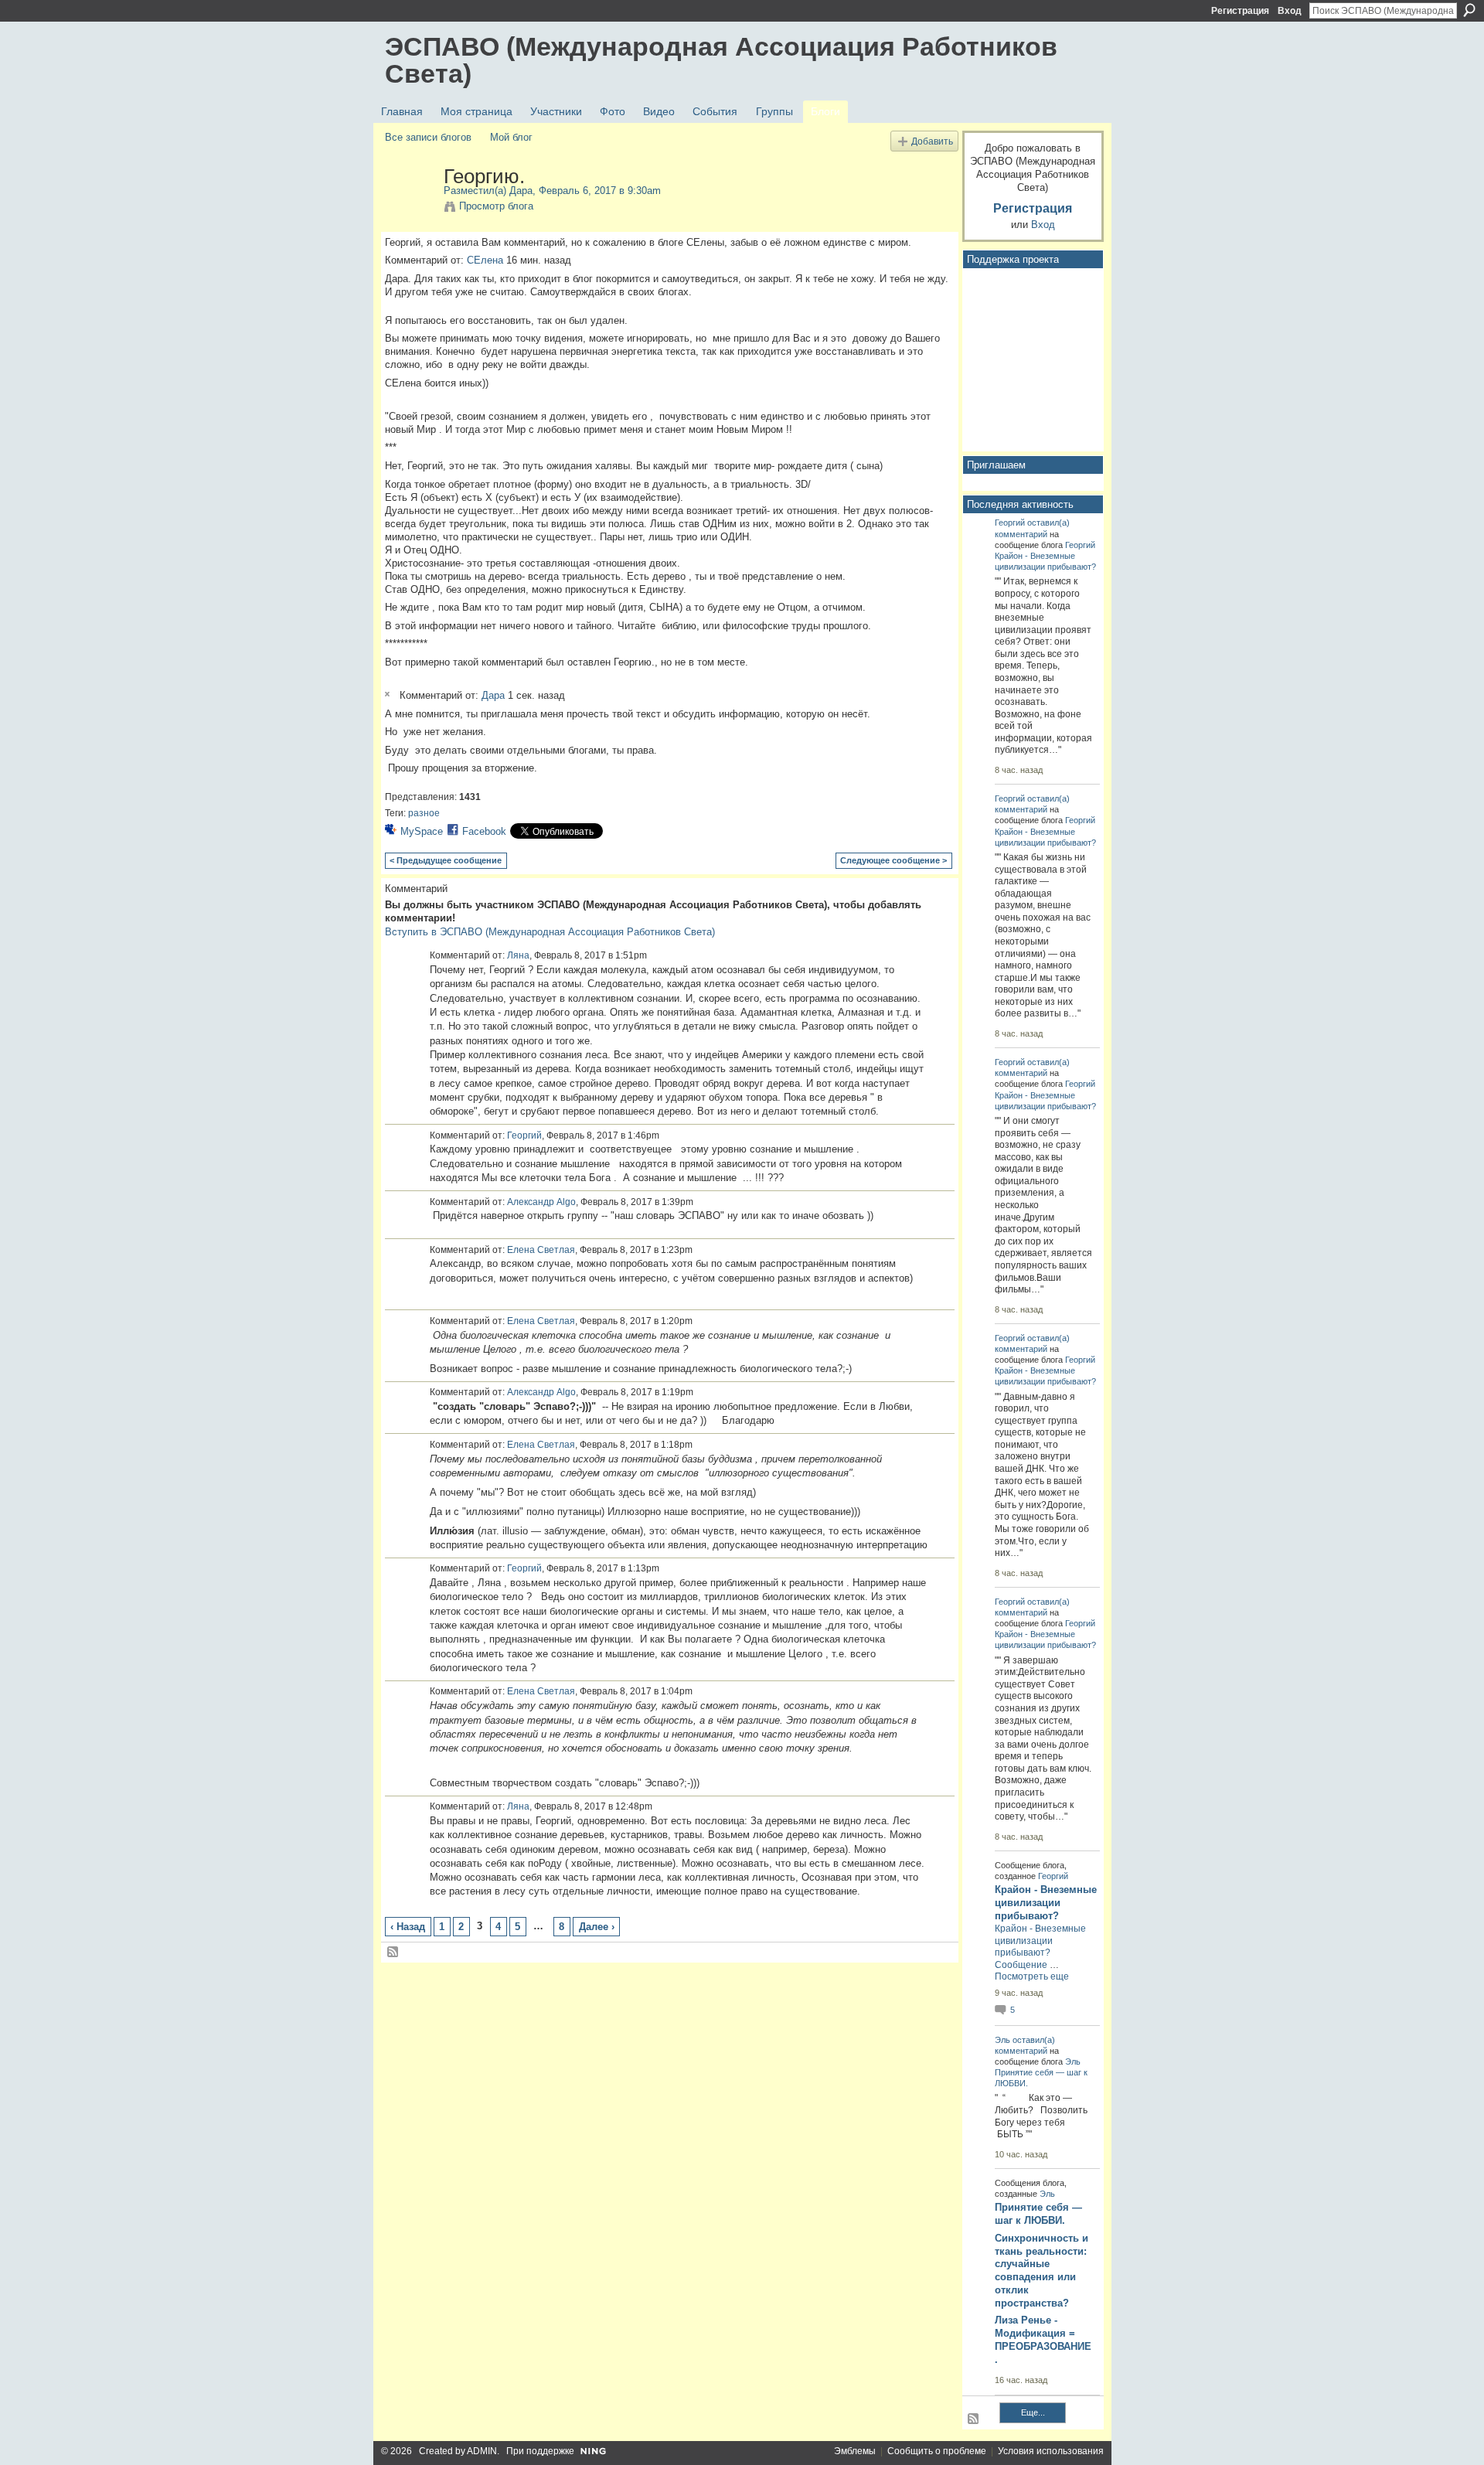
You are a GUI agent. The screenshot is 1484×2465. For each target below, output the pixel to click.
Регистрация (1240, 11)
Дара (521, 191)
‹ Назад (408, 1927)
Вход (1290, 11)
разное (424, 813)
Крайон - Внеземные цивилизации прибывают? (1046, 1903)
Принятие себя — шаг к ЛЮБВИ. (1038, 2214)
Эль (1002, 2040)
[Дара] (410, 209)
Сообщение (1021, 1965)
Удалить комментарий (390, 694)
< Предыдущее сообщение (446, 860)
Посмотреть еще (1032, 1976)
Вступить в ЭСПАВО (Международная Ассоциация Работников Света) (550, 932)
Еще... (1033, 2412)
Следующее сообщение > (893, 860)
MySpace (422, 831)
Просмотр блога (496, 206)
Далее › (597, 1927)
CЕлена (485, 260)
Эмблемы (855, 2451)
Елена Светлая (541, 1250)
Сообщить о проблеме (937, 2451)
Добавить (932, 141)
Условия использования (1051, 2451)
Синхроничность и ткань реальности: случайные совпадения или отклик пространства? (1042, 2271)
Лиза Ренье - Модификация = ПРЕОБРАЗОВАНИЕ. (1043, 2340)
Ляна (518, 955)
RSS (393, 1953)
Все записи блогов (428, 137)
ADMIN (482, 2451)
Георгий (524, 1135)
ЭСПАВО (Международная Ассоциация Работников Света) (721, 60)
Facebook (484, 831)
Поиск (1469, 10)
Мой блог (511, 137)
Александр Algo (541, 1202)
